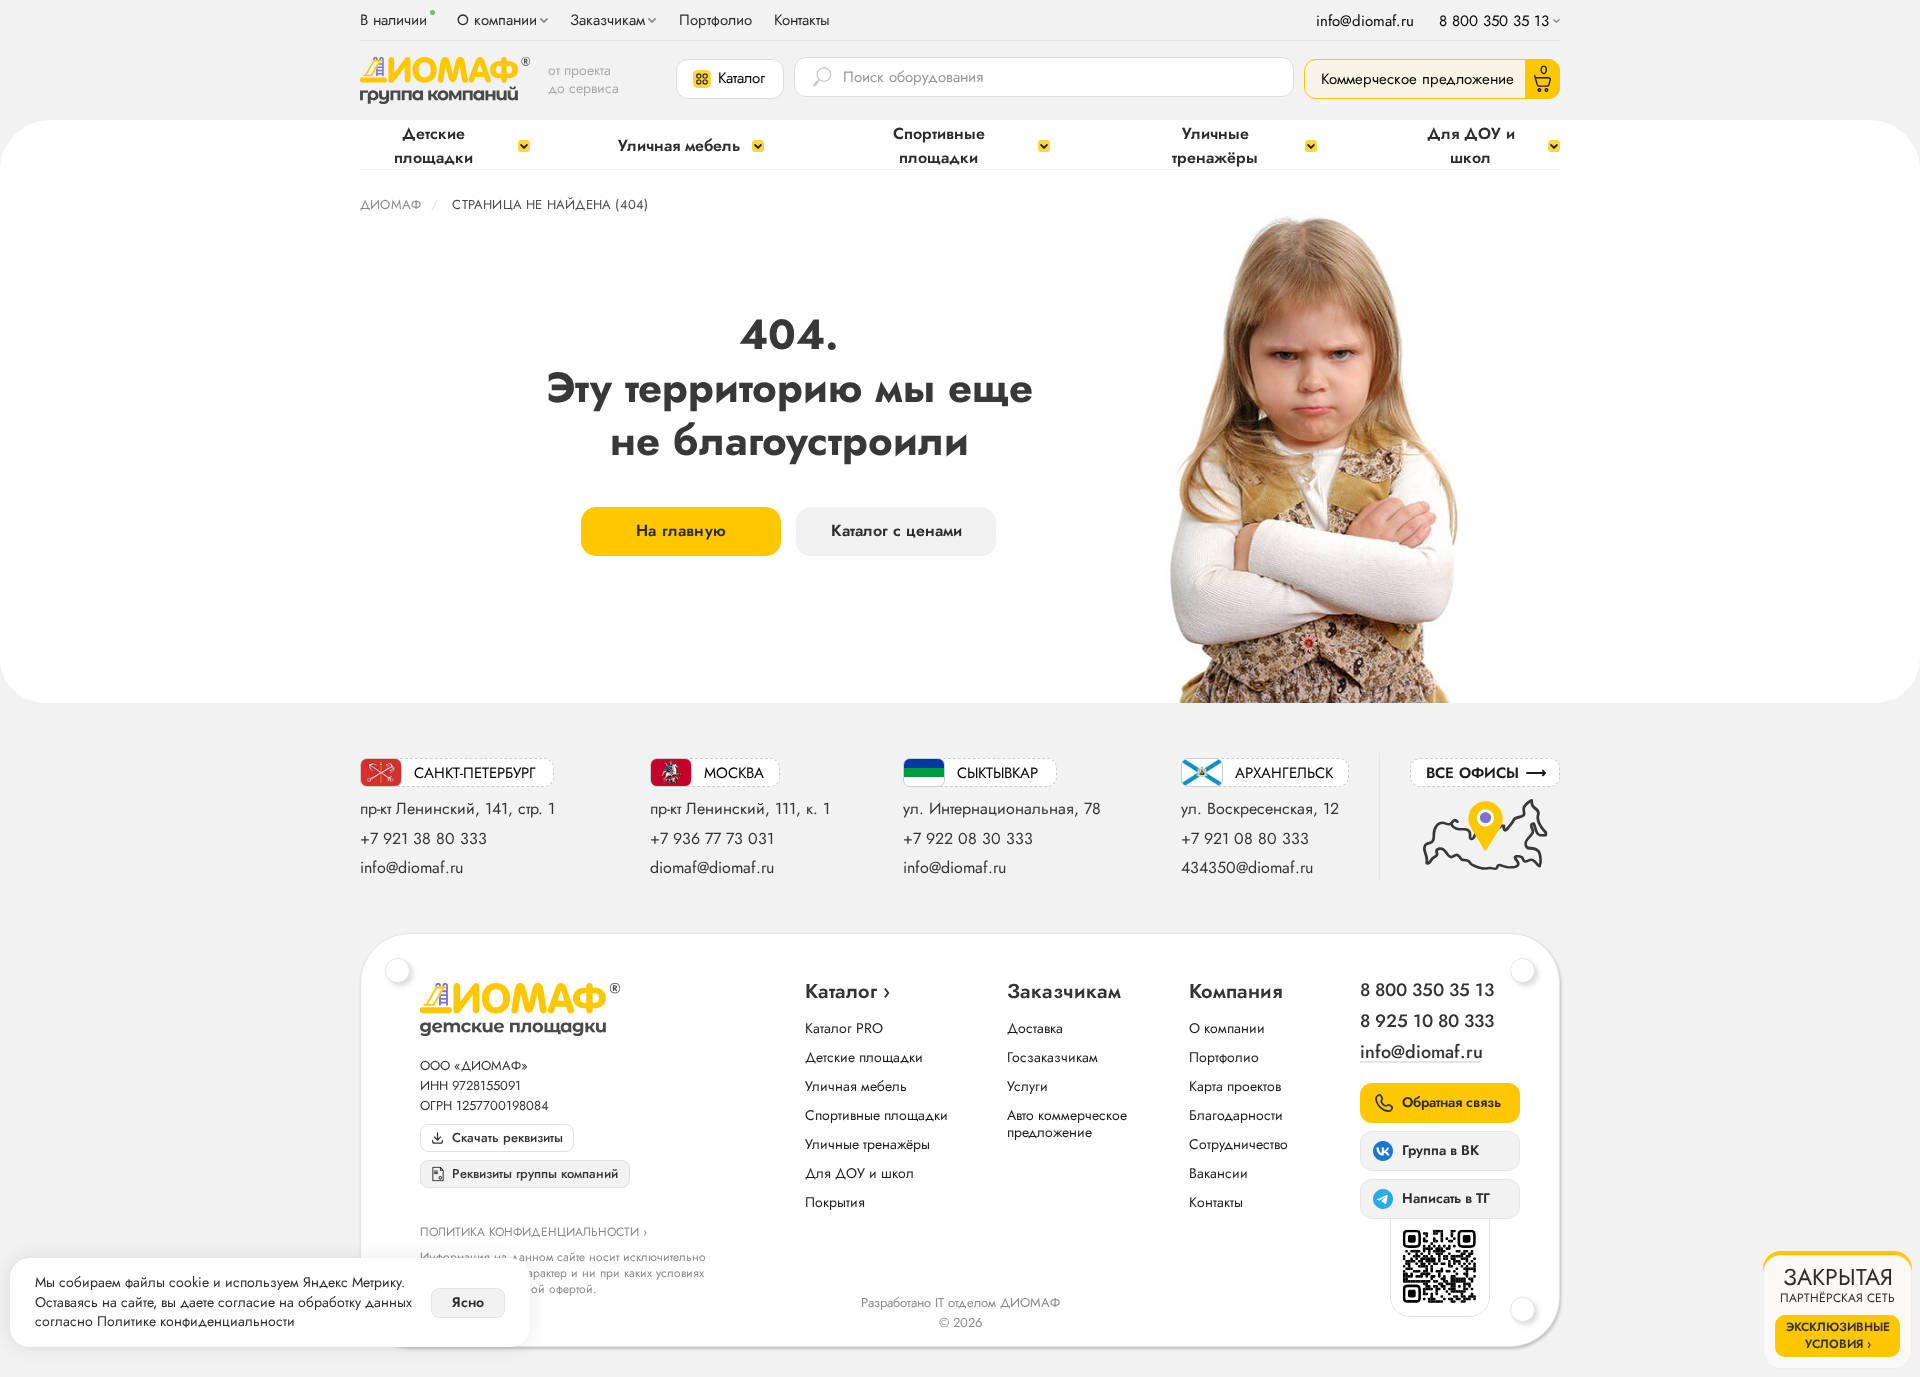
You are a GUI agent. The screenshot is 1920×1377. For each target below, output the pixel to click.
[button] (730, 79)
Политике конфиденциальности (196, 1321)
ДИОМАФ (390, 204)
